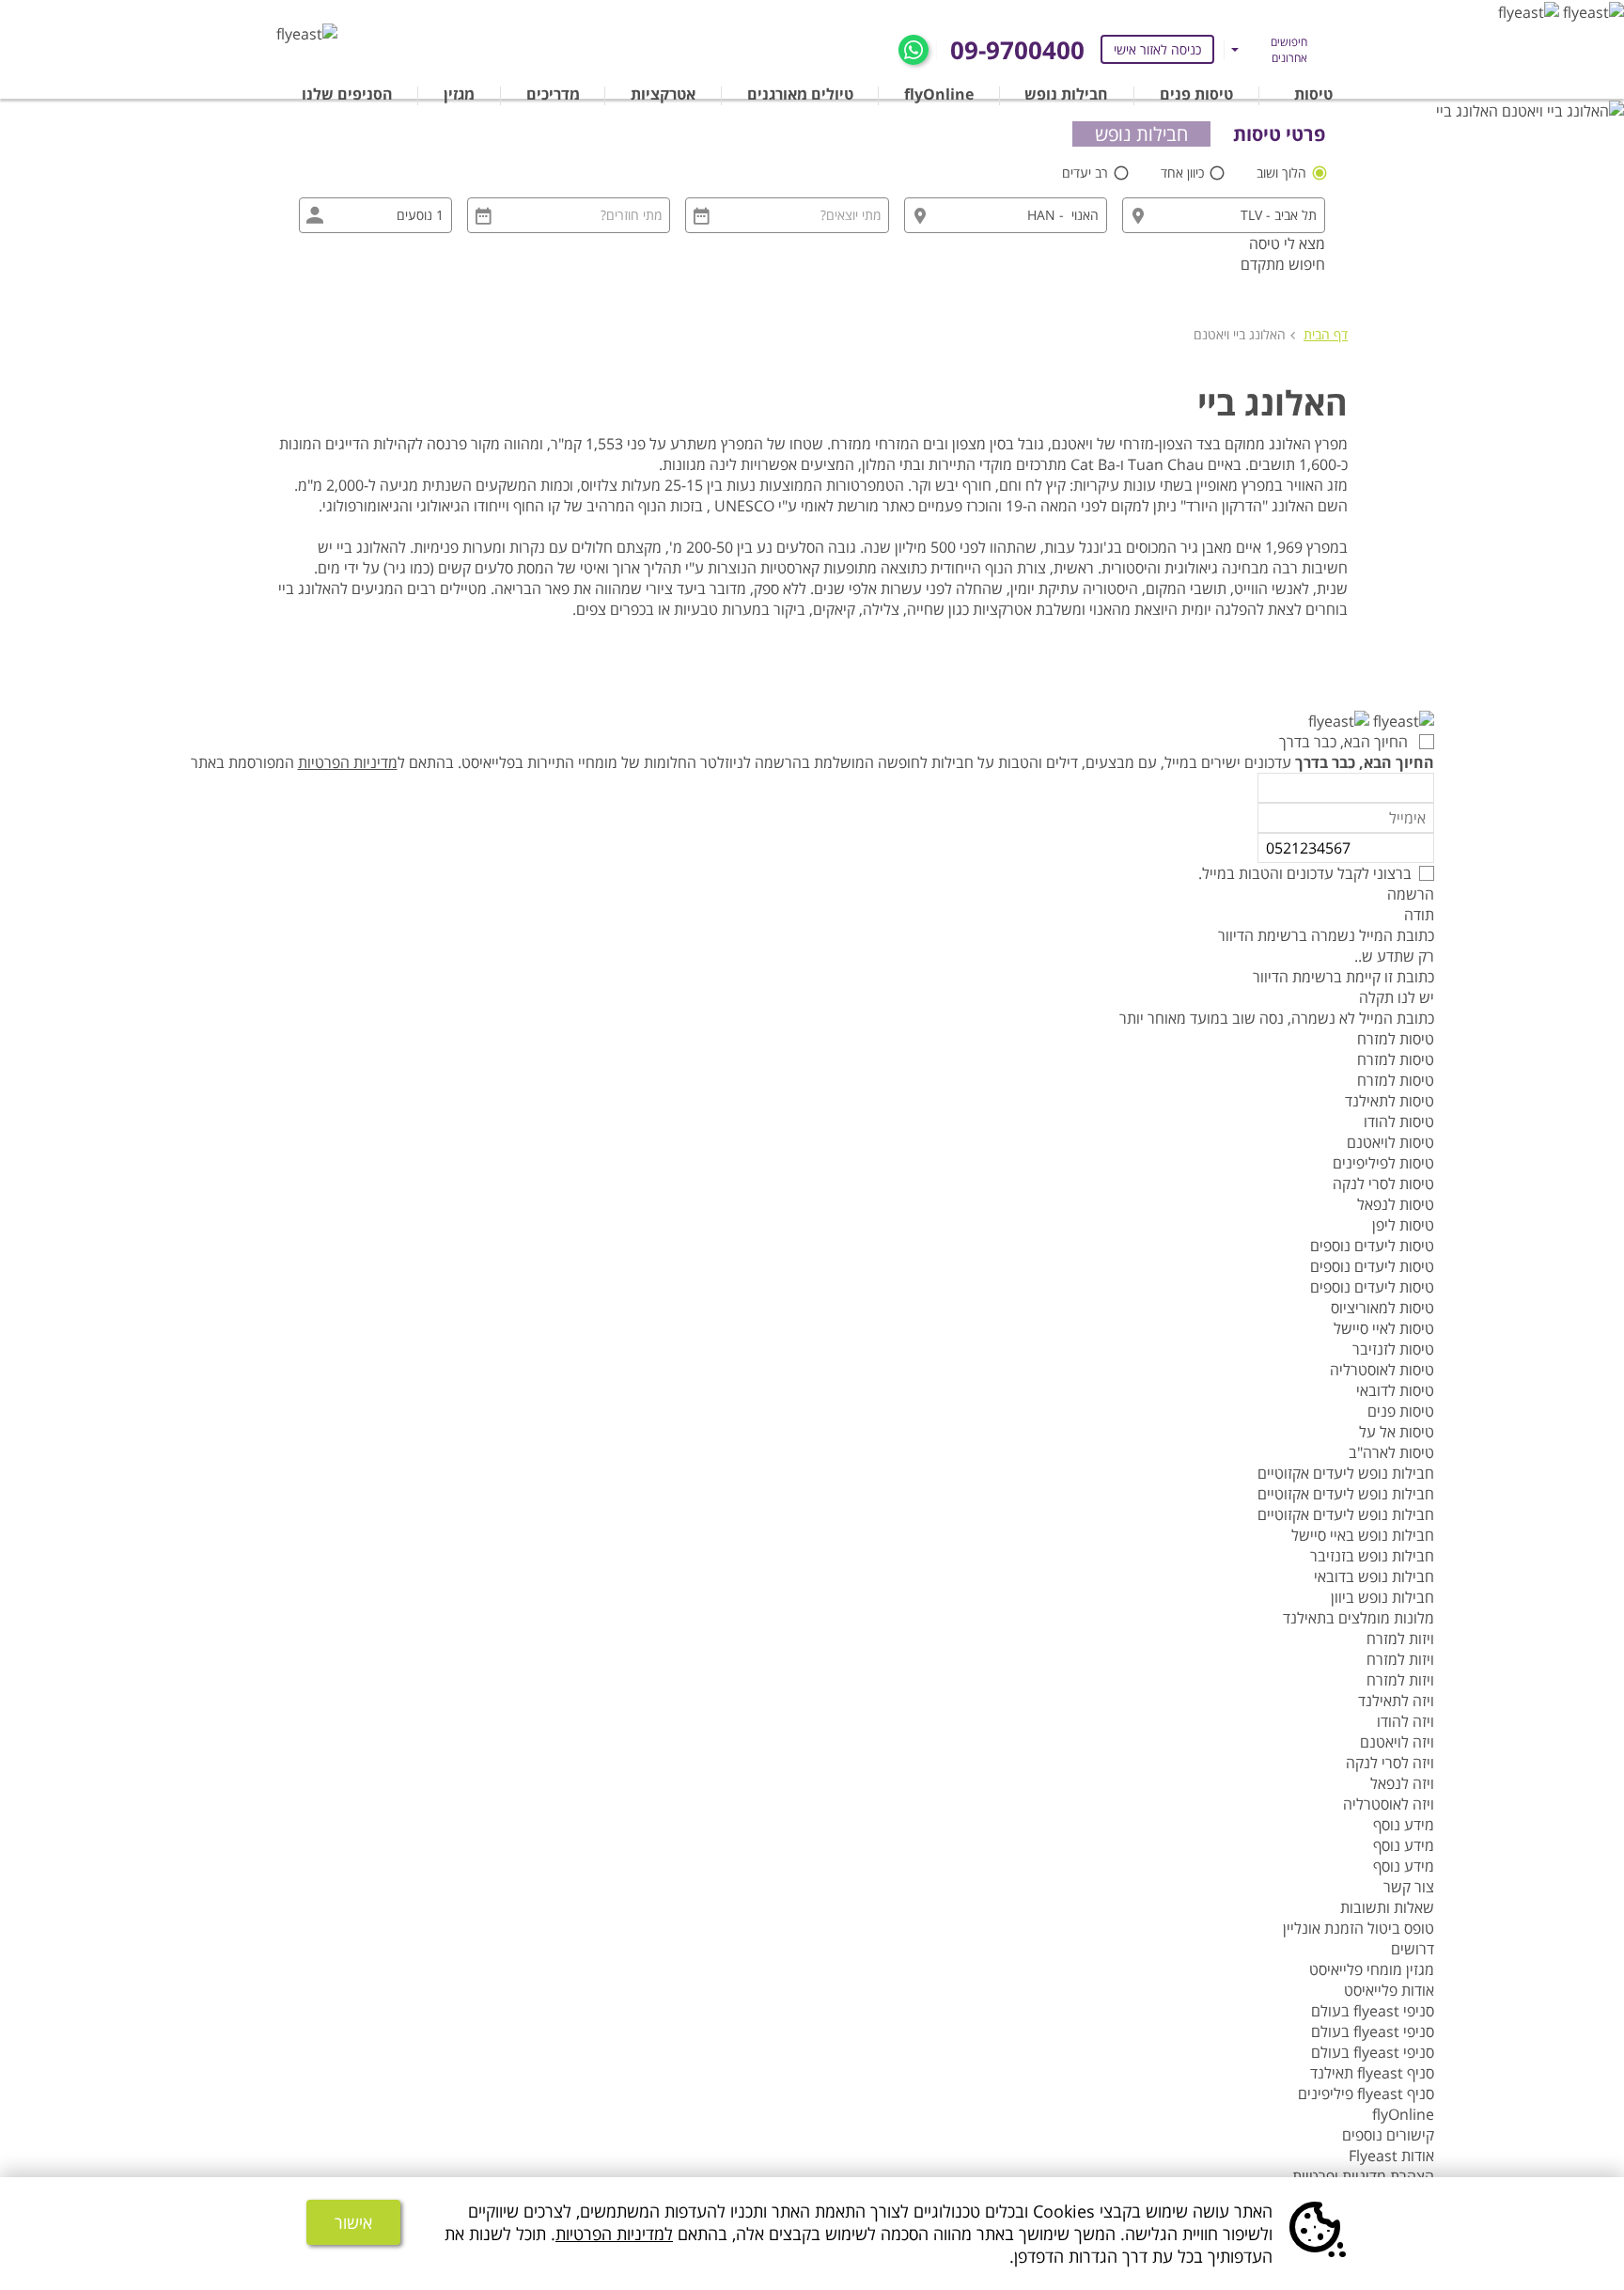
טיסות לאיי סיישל (1384, 1328)
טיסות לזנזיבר (1393, 1349)
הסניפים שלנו (347, 94)
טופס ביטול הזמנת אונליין (1359, 1928)
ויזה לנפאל (1402, 1783)
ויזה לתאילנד (1396, 1701)
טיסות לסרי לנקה (1383, 1184)
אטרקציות (663, 94)
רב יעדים (1087, 173)
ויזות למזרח (1400, 1639)
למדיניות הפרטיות (614, 2234)
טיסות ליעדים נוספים (1372, 1246)
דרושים (1413, 1949)
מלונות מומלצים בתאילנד (1359, 1618)
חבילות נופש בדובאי (1374, 1576)
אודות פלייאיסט (1389, 1990)
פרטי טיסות (1279, 134)
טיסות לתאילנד (1390, 1101)
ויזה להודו (1405, 1721)
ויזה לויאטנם (1397, 1742)
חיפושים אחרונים (1289, 50)
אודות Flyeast (1391, 2156)
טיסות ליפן (1403, 1225)
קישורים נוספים (1388, 2135)
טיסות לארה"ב (1391, 1452)
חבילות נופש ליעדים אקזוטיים (1346, 1473)
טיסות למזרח (1396, 1039)
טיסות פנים (1196, 94)
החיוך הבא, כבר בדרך (1345, 742)
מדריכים (553, 94)
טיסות (1313, 94)
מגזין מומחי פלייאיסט (1372, 1969)
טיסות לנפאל (1396, 1204)
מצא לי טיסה (1287, 243)
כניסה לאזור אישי (1157, 49)
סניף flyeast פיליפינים (1366, 2094)
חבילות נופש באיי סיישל (1363, 1535)
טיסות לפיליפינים (1383, 1163)
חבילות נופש (1066, 94)
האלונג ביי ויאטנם (1240, 334)
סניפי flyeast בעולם (1373, 2011)
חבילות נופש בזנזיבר (1372, 1556)
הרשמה (1411, 894)
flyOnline (939, 94)
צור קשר (1409, 1887)
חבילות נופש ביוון (1382, 1597)
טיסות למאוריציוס (1382, 1308)
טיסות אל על (1397, 1432)
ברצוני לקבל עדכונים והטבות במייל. (1305, 873)
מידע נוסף (1404, 1825)
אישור (353, 2222)
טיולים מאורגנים (800, 94)
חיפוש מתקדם (1283, 264)
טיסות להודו (1399, 1121)
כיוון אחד (1184, 173)
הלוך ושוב (1283, 173)
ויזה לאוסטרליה (1389, 1804)
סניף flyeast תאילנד (1372, 2073)
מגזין (459, 94)
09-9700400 (1017, 50)
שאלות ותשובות (1387, 1907)
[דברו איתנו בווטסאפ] (913, 48)
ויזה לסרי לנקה (1390, 1763)
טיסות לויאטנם (1390, 1142)
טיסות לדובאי (1395, 1390)
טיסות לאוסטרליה (1382, 1370)
